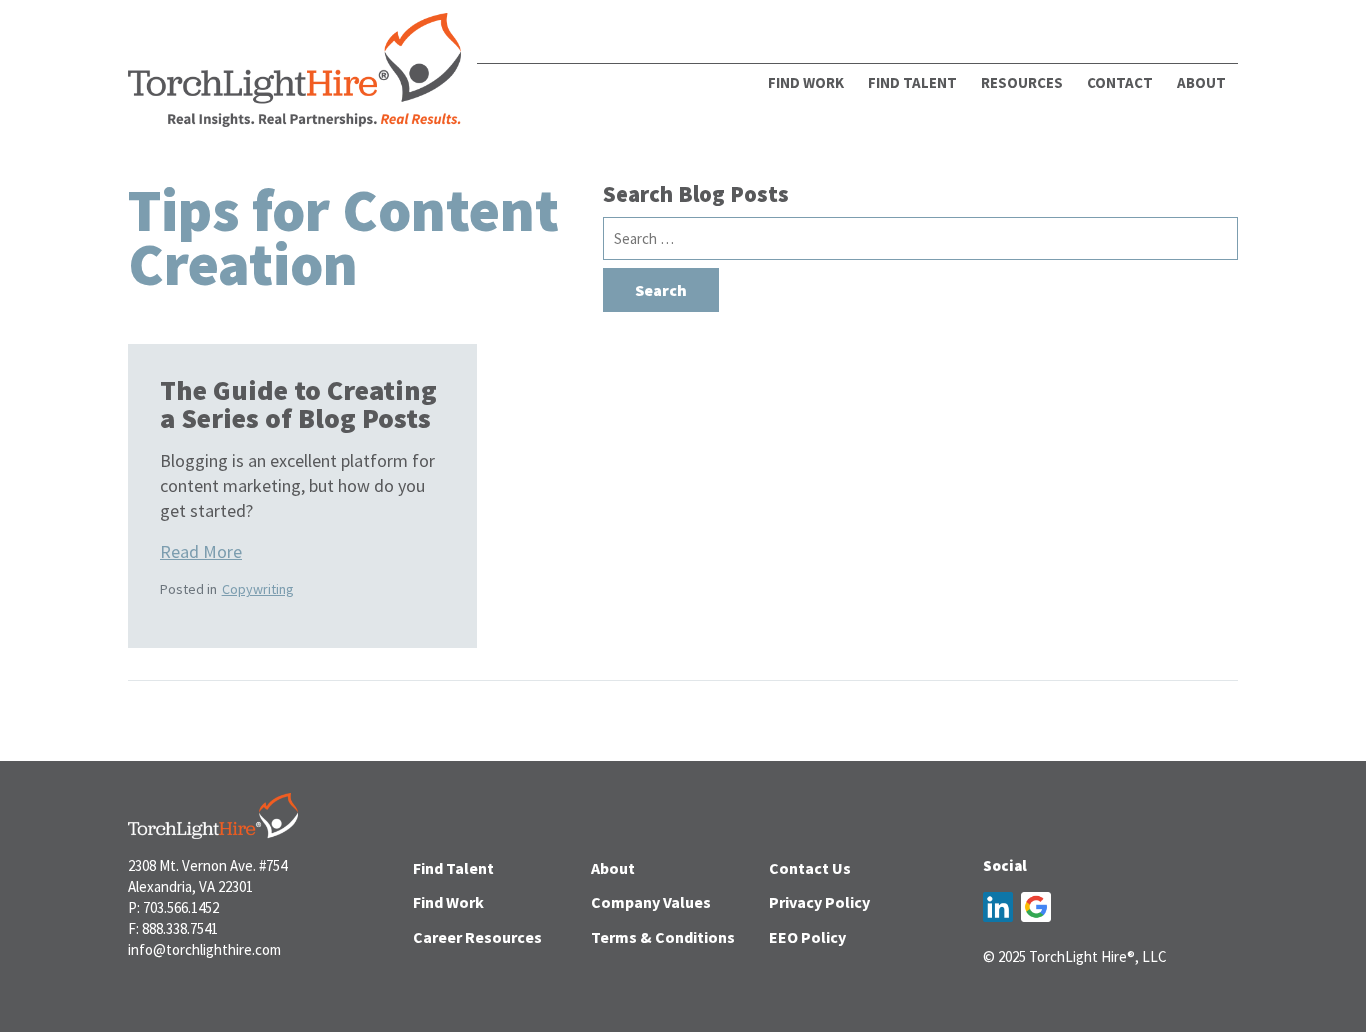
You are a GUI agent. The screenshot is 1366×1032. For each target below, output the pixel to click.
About (613, 868)
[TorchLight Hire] (294, 75)
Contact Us (810, 868)
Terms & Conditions (663, 937)
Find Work (806, 82)
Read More (201, 551)
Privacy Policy (819, 902)
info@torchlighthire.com (204, 949)
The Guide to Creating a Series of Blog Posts (298, 404)
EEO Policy (807, 937)
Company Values (651, 902)
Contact (1120, 82)
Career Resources (477, 937)
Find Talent (912, 82)
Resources (1022, 82)
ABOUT (1201, 82)
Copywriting (258, 589)
